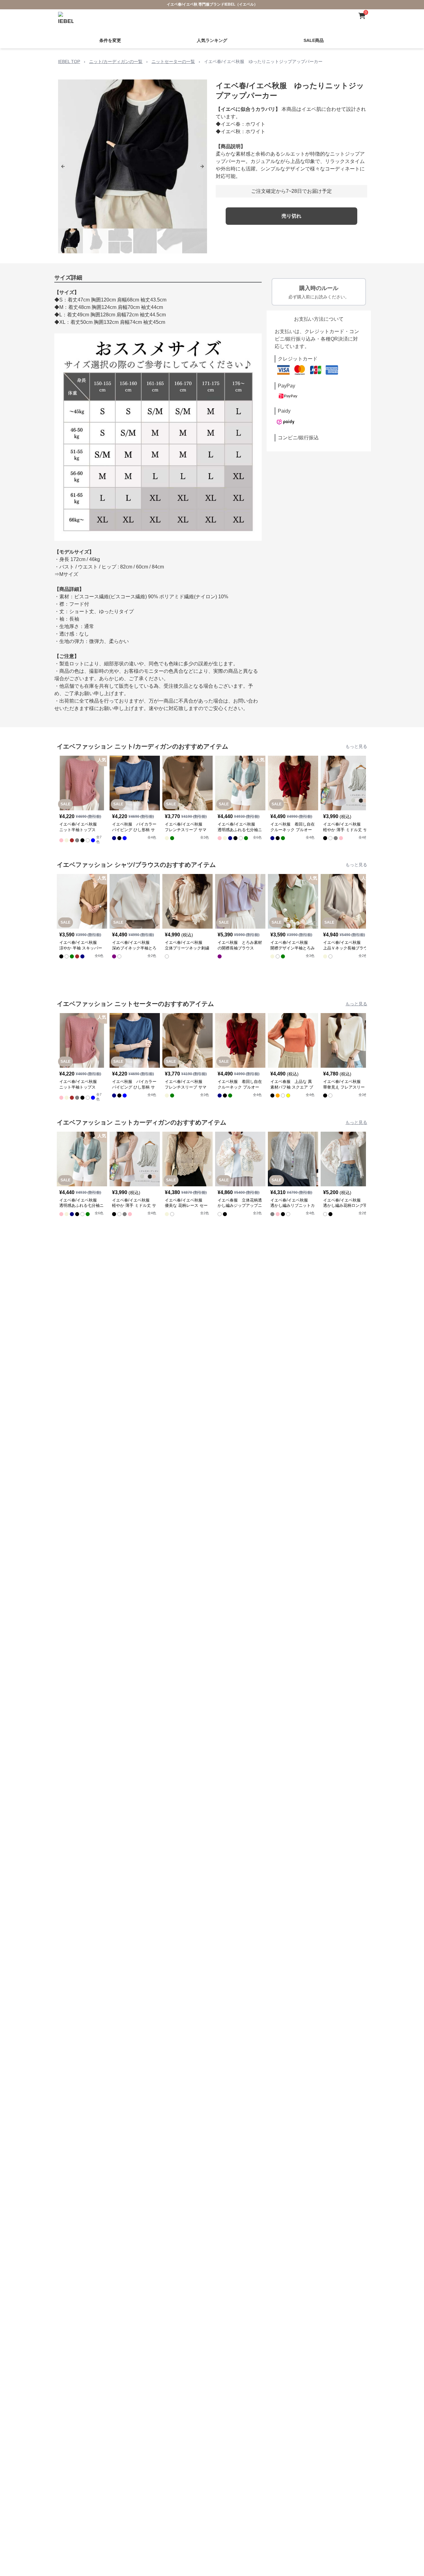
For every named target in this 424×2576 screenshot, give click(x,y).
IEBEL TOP (69, 61)
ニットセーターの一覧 (173, 61)
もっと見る (356, 746)
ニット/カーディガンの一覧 (116, 61)
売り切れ (291, 216)
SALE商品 (314, 40)
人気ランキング (212, 40)
